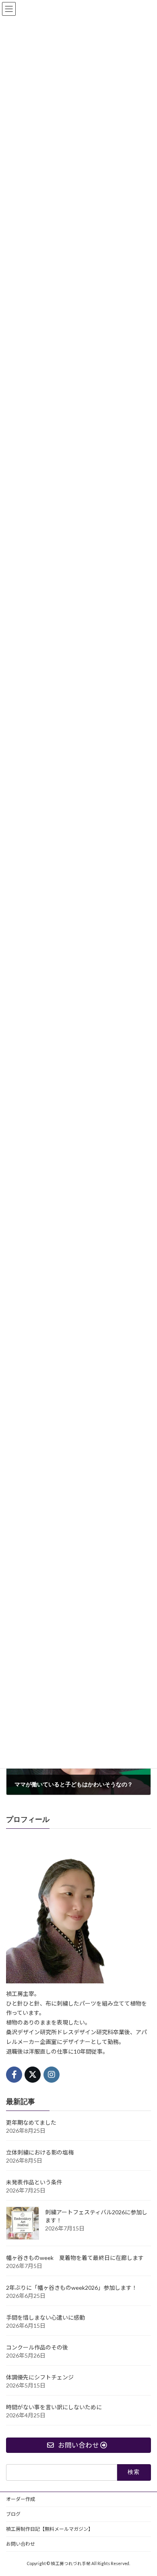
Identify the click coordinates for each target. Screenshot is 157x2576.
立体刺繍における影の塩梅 (40, 2152)
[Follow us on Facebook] (14, 2074)
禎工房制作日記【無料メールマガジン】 (50, 2529)
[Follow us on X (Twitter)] (33, 2074)
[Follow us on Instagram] (52, 2074)
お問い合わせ (21, 2544)
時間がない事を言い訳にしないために (54, 2407)
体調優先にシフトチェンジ (40, 2377)
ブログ (13, 2514)
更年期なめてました (31, 2122)
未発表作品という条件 (34, 2182)
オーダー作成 (21, 2499)
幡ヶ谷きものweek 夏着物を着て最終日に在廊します (75, 2257)
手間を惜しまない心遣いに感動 (45, 2317)
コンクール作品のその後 (37, 2347)
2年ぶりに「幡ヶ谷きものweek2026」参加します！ (72, 2287)
